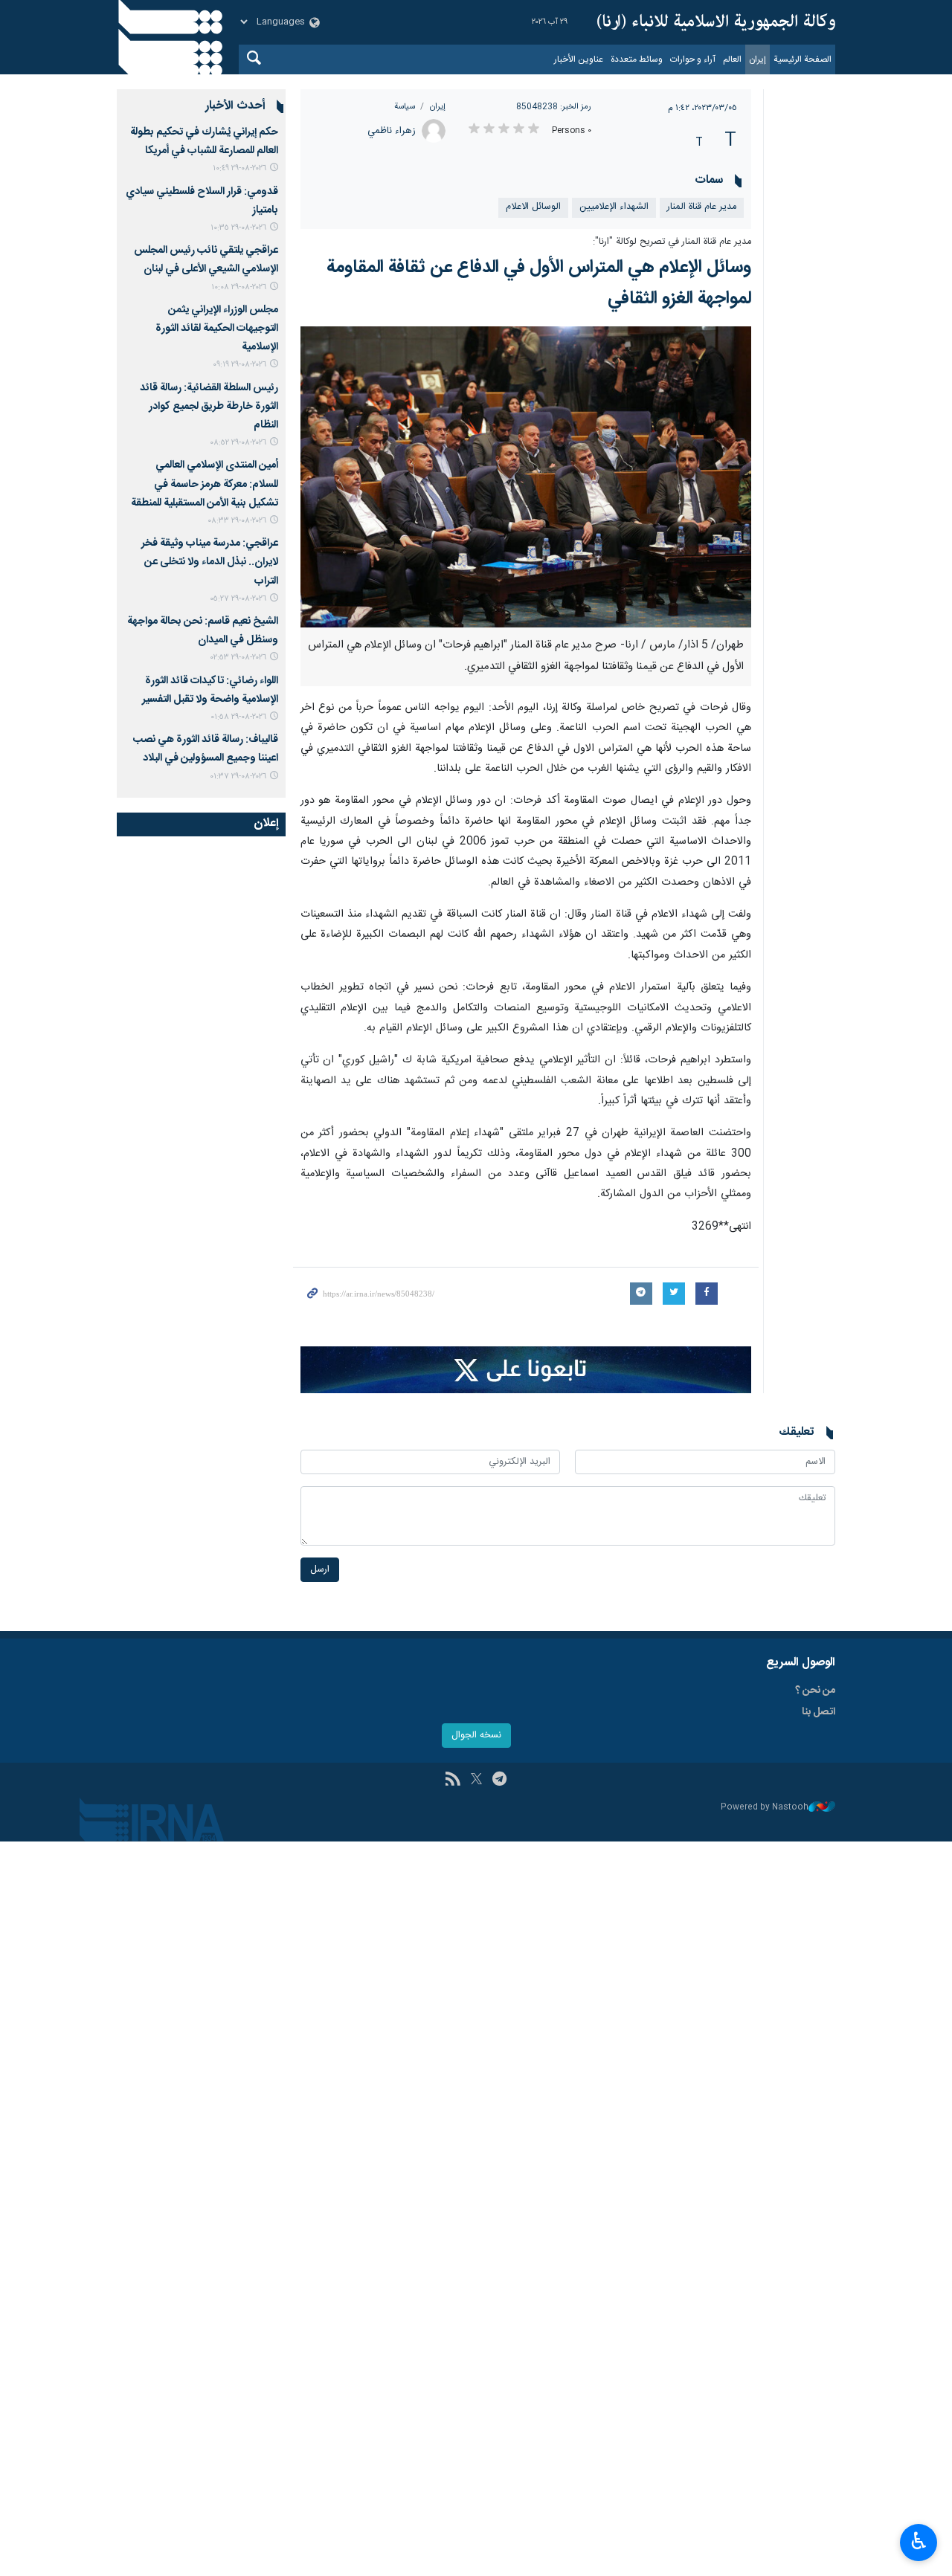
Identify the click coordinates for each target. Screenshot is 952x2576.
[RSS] (453, 1781)
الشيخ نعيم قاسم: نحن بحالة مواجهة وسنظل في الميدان (203, 631)
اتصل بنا (818, 1712)
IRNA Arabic (716, 22)
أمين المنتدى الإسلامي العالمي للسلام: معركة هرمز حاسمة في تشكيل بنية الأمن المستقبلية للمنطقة (205, 484)
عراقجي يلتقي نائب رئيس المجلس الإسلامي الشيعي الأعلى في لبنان (206, 260)
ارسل (320, 1570)
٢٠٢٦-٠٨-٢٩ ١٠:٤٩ (239, 168)
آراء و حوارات (693, 59)
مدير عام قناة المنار (702, 207)
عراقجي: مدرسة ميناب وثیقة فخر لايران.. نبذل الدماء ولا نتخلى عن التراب (210, 562)
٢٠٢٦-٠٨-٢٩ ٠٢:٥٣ (238, 658)
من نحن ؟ (815, 1691)
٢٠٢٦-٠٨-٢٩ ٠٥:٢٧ (238, 599)
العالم (732, 59)
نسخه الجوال (476, 1736)
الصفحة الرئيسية (803, 59)
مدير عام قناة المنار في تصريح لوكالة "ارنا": (672, 242)
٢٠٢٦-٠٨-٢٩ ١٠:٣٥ (238, 228)
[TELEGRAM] (499, 1781)
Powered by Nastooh (765, 1808)
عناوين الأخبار (579, 59)
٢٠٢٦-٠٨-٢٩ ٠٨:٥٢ (238, 443)
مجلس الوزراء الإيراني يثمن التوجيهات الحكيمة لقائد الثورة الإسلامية (217, 329)
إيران (758, 59)
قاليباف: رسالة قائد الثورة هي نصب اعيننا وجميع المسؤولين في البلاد (206, 749)
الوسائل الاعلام (533, 207)
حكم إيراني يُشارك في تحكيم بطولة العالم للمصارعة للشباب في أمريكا (204, 142)
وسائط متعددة (637, 59)
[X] (476, 1781)
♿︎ (919, 2541)
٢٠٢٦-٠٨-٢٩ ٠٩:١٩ (239, 365)
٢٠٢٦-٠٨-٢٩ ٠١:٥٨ (238, 717)
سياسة (405, 107)
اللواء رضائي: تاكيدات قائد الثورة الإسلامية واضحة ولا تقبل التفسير (210, 690)
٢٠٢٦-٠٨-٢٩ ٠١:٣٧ (238, 777)
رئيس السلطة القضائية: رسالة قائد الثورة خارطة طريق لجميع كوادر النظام (209, 407)
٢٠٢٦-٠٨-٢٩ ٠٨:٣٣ (237, 521)
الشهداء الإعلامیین (614, 207)
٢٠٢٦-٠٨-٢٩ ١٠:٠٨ (239, 287)
